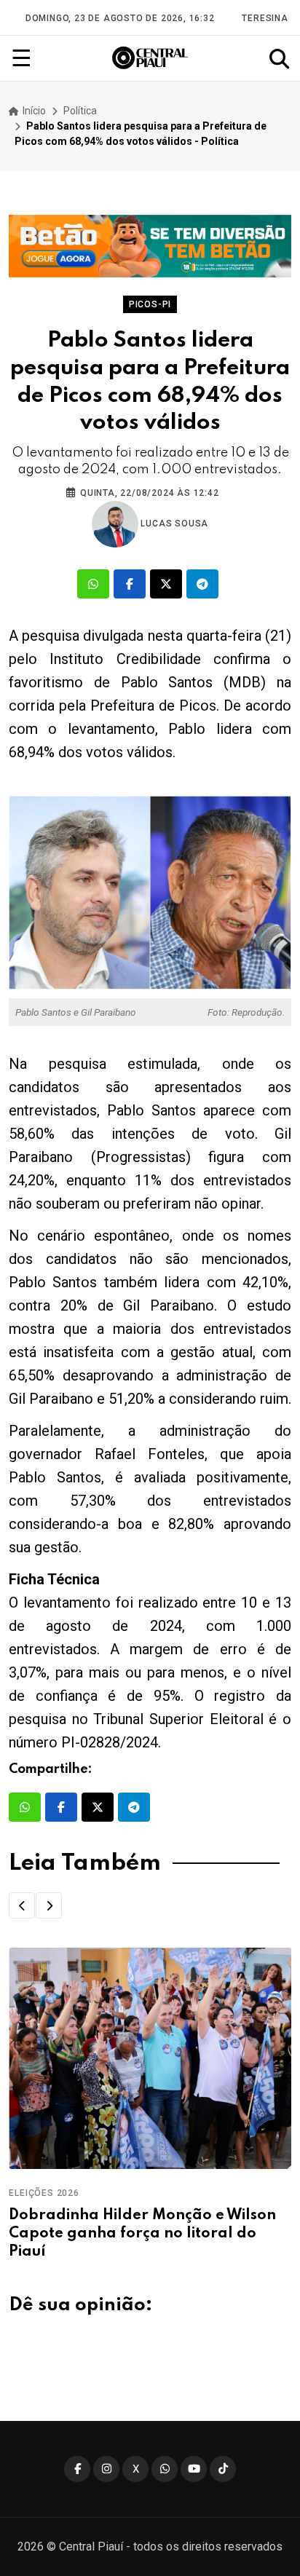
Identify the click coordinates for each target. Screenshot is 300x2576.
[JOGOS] (150, 246)
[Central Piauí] (151, 58)
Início (33, 111)
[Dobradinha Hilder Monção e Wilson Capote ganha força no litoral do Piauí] (150, 2058)
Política (80, 111)
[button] (22, 1905)
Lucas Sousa (174, 524)
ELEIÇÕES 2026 (44, 2193)
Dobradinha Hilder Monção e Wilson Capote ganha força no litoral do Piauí (142, 2234)
